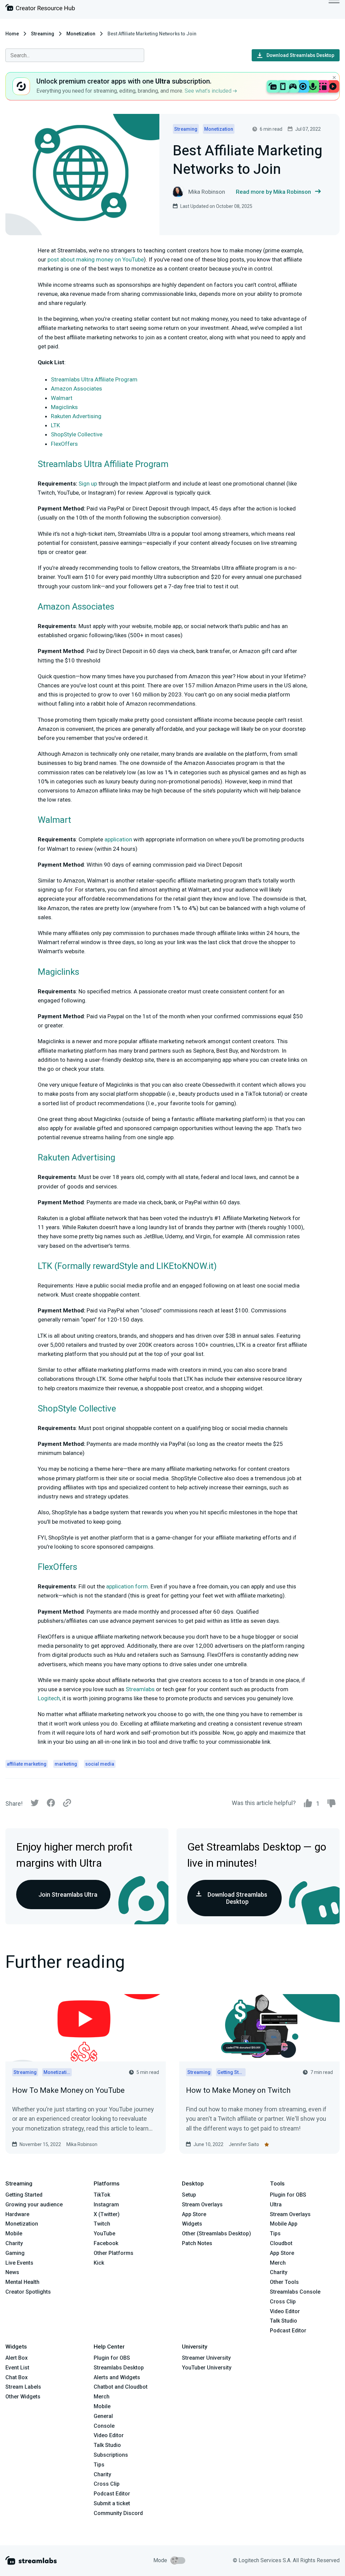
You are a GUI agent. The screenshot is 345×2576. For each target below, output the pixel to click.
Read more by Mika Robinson (273, 192)
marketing (66, 1764)
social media (100, 1764)
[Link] (67, 1803)
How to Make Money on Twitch (238, 2090)
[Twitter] (35, 1805)
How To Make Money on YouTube (68, 2090)
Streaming (43, 34)
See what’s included (209, 91)
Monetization (81, 34)
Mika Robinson (82, 2144)
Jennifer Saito (244, 2144)
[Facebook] (51, 1805)
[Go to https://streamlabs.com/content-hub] (40, 9)
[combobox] (75, 55)
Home (12, 34)
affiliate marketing (27, 1764)
